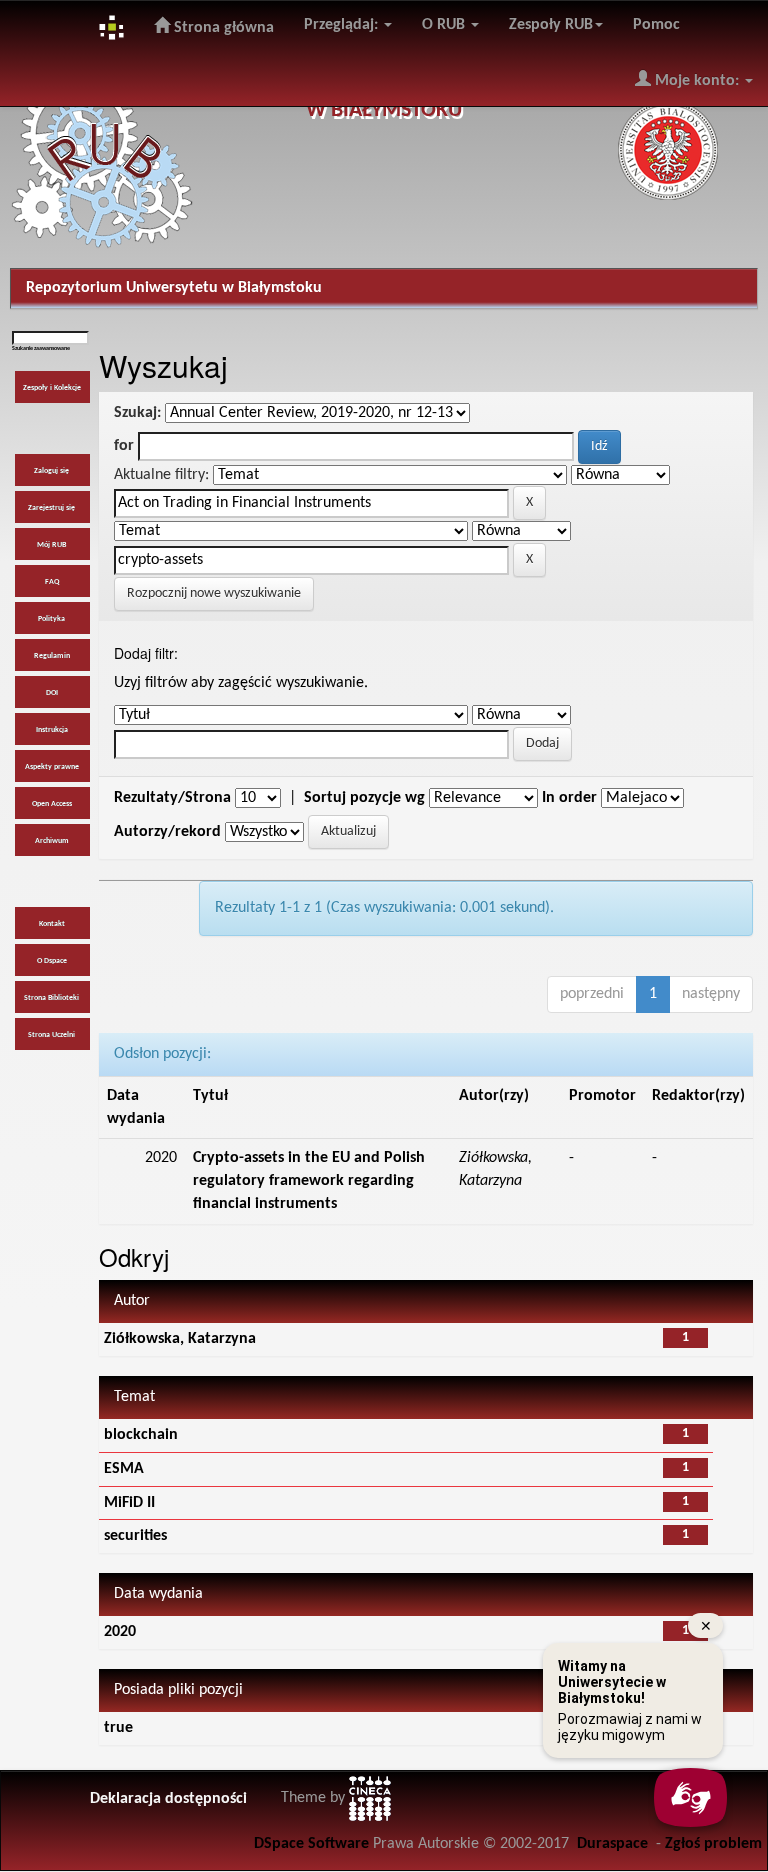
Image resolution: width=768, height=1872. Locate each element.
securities (135, 1536)
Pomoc (656, 25)
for (124, 446)
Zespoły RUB (551, 25)
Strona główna (222, 28)
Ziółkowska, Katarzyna (180, 1339)
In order (569, 798)
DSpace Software (311, 1844)
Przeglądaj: (343, 25)
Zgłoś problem (713, 1844)
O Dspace (52, 961)
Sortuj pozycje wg (364, 798)
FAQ (52, 582)
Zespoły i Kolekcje (52, 388)
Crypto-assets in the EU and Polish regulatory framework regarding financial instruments (309, 1181)
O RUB (445, 25)
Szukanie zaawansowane (41, 348)
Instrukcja (52, 730)
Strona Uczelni (51, 1035)
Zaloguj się (51, 471)
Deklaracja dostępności (168, 1799)
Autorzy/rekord (167, 832)
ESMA (124, 1469)
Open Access (52, 804)
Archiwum (52, 841)
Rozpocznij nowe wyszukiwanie (214, 593)
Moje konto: (697, 81)
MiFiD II (129, 1503)
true (118, 1728)
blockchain (141, 1435)
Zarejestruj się (51, 508)
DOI (52, 693)
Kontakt (52, 924)
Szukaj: (137, 413)
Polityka (51, 619)
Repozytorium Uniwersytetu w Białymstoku (174, 288)
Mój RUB (51, 545)
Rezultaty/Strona (172, 798)
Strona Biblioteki (51, 998)
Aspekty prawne (52, 767)
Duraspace (612, 1844)
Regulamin (52, 656)
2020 (120, 1632)
